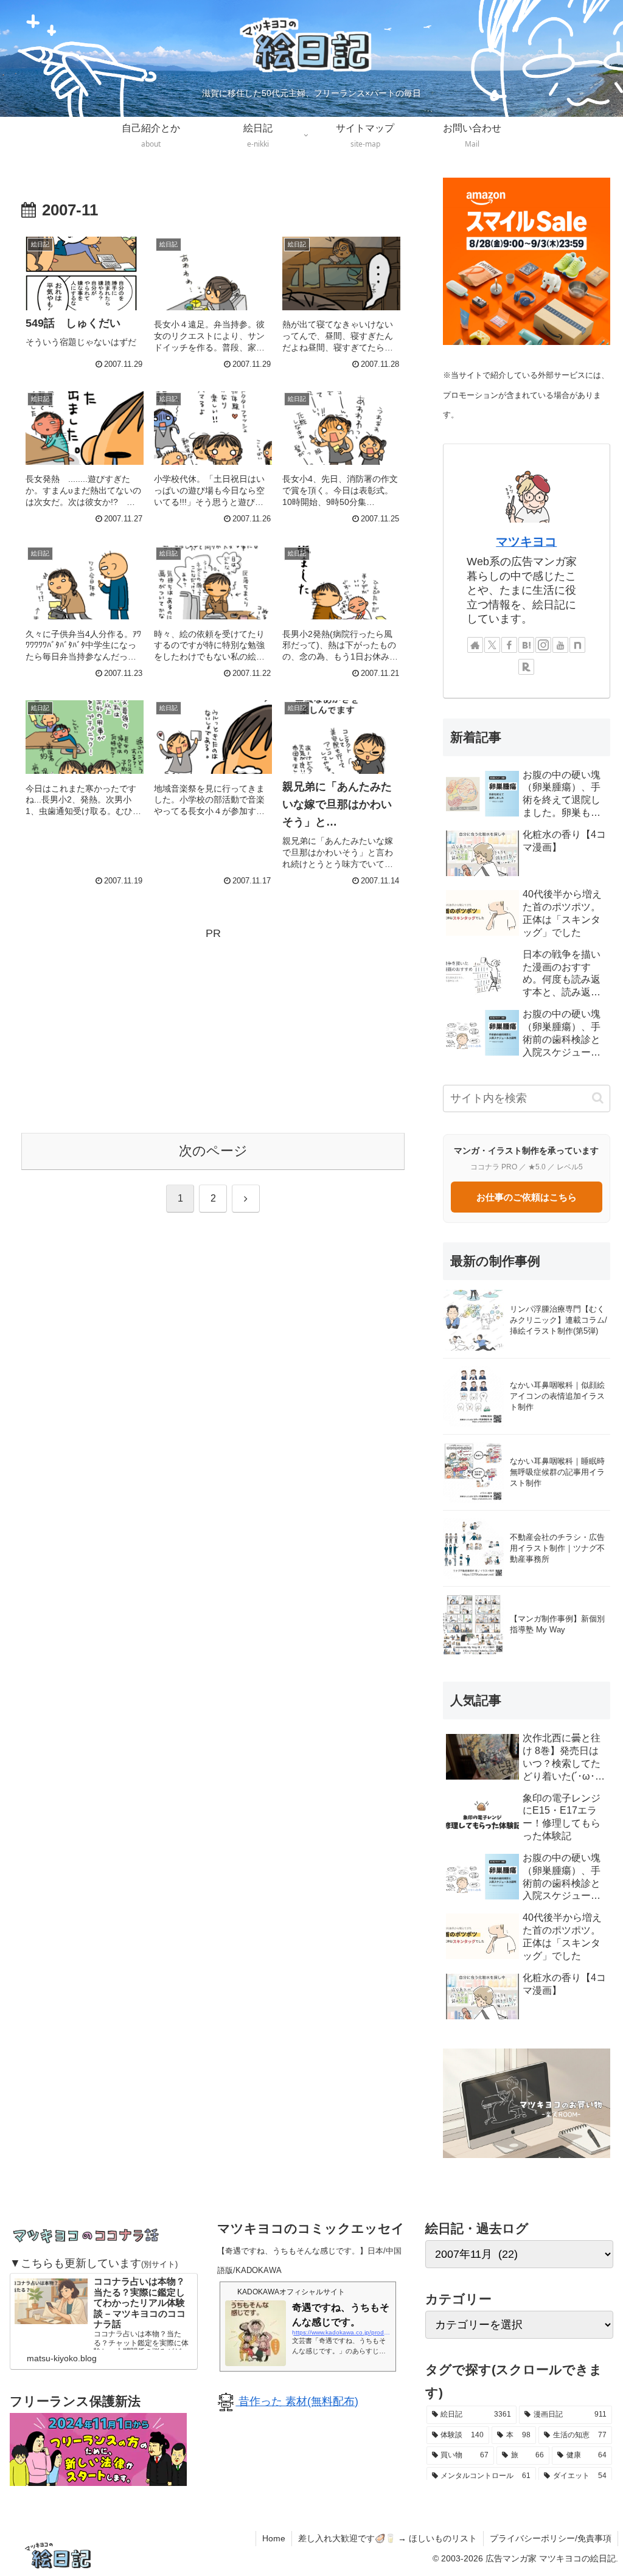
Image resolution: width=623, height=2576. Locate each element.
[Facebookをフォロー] (509, 645)
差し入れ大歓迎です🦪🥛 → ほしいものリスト (388, 2538)
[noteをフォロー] (577, 645)
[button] (598, 1098)
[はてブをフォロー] (526, 645)
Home (274, 2538)
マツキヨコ (526, 541)
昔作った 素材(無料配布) (297, 2401)
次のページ (213, 1151)
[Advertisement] (213, 1028)
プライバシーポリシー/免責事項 (551, 2538)
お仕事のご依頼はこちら (527, 1197)
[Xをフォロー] (492, 645)
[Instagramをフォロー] (543, 645)
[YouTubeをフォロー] (560, 645)
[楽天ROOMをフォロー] (526, 667)
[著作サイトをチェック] (475, 645)
